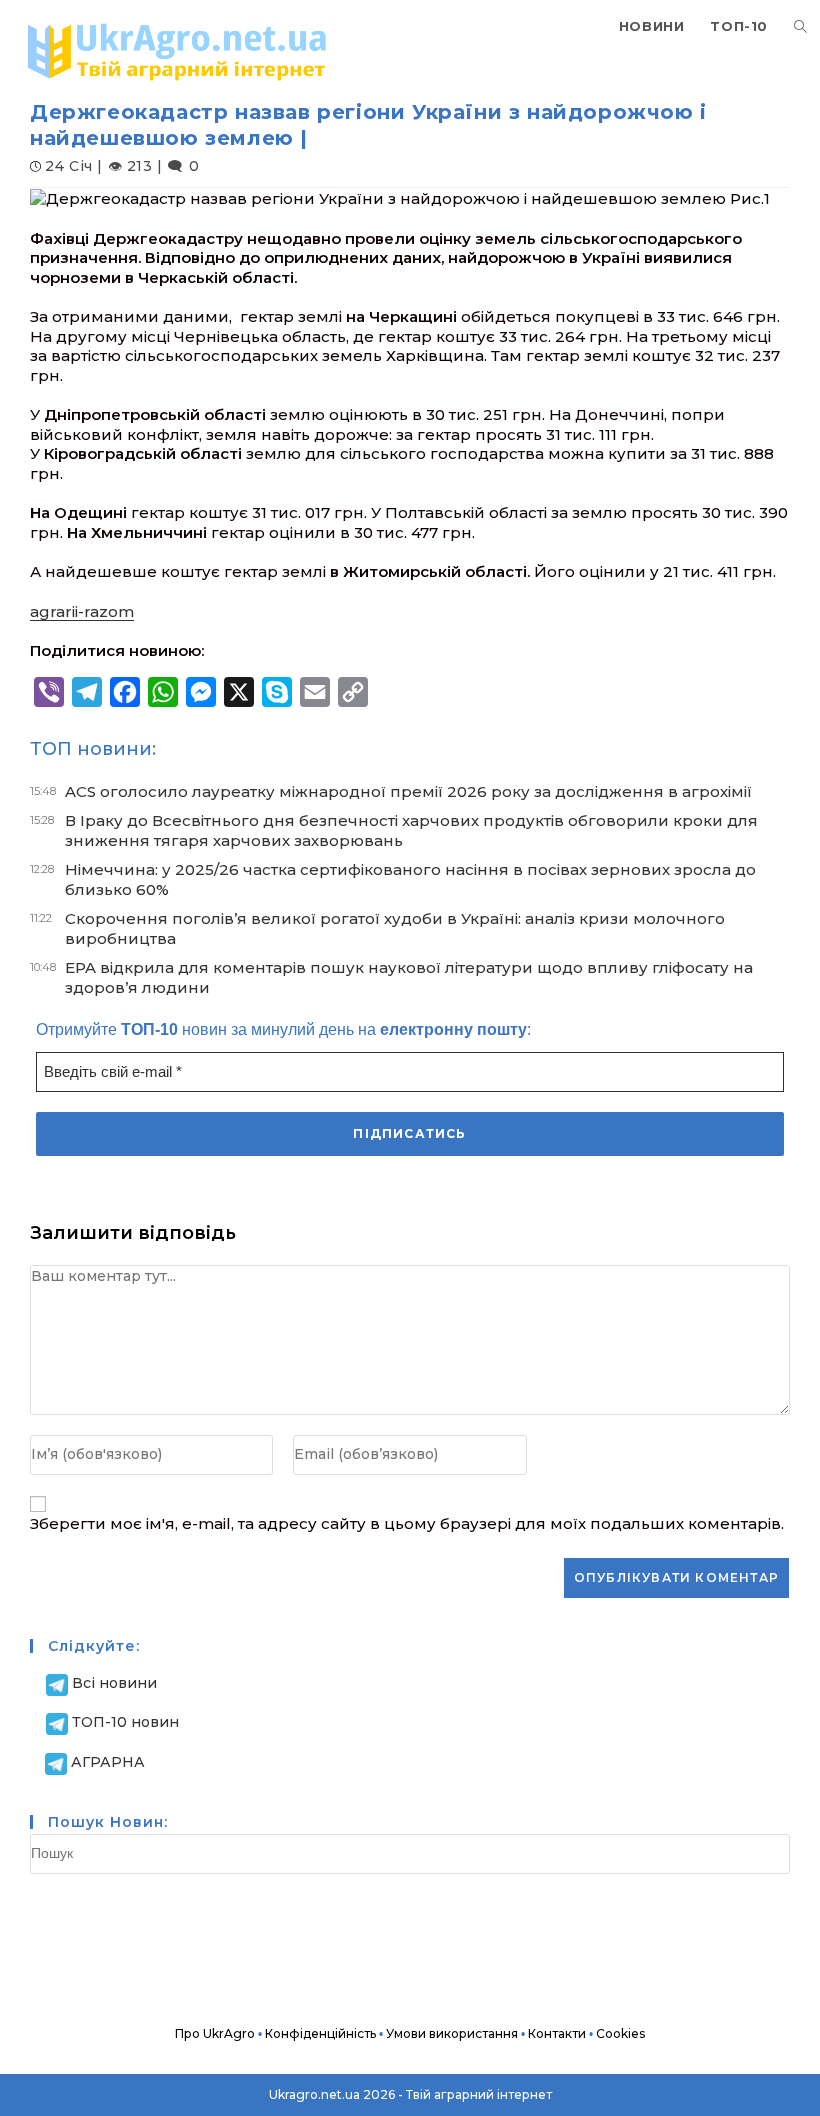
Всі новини (114, 1683)
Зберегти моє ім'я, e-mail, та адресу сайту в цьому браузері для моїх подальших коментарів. (407, 1523)
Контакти (557, 2033)
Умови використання (452, 2033)
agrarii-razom (82, 611)
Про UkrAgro (215, 2033)
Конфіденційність (320, 2033)
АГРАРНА (108, 1762)
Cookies (620, 2033)
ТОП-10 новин (125, 1722)
